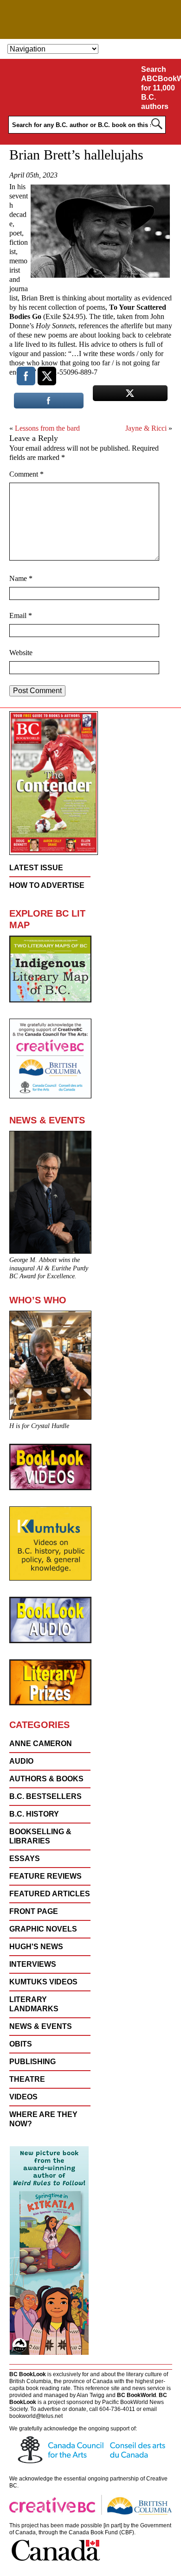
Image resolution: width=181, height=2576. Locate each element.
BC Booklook (91, 19)
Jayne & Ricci (146, 428)
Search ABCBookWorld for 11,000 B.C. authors (159, 88)
